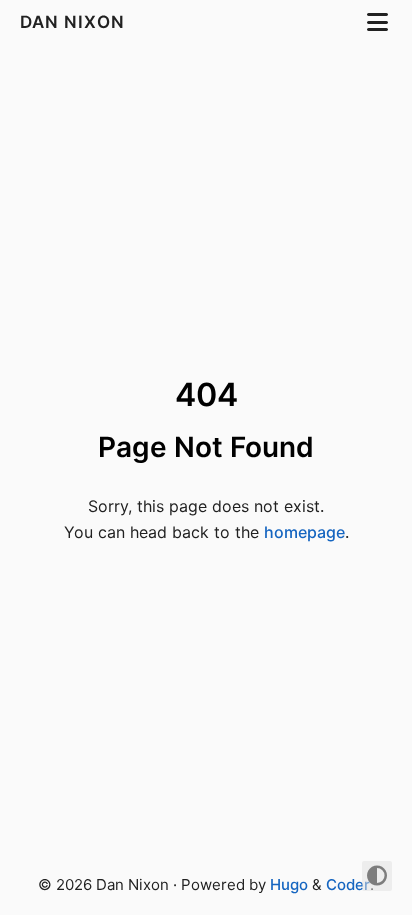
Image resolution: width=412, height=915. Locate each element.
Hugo (289, 884)
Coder (348, 884)
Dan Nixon (75, 22)
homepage (304, 532)
